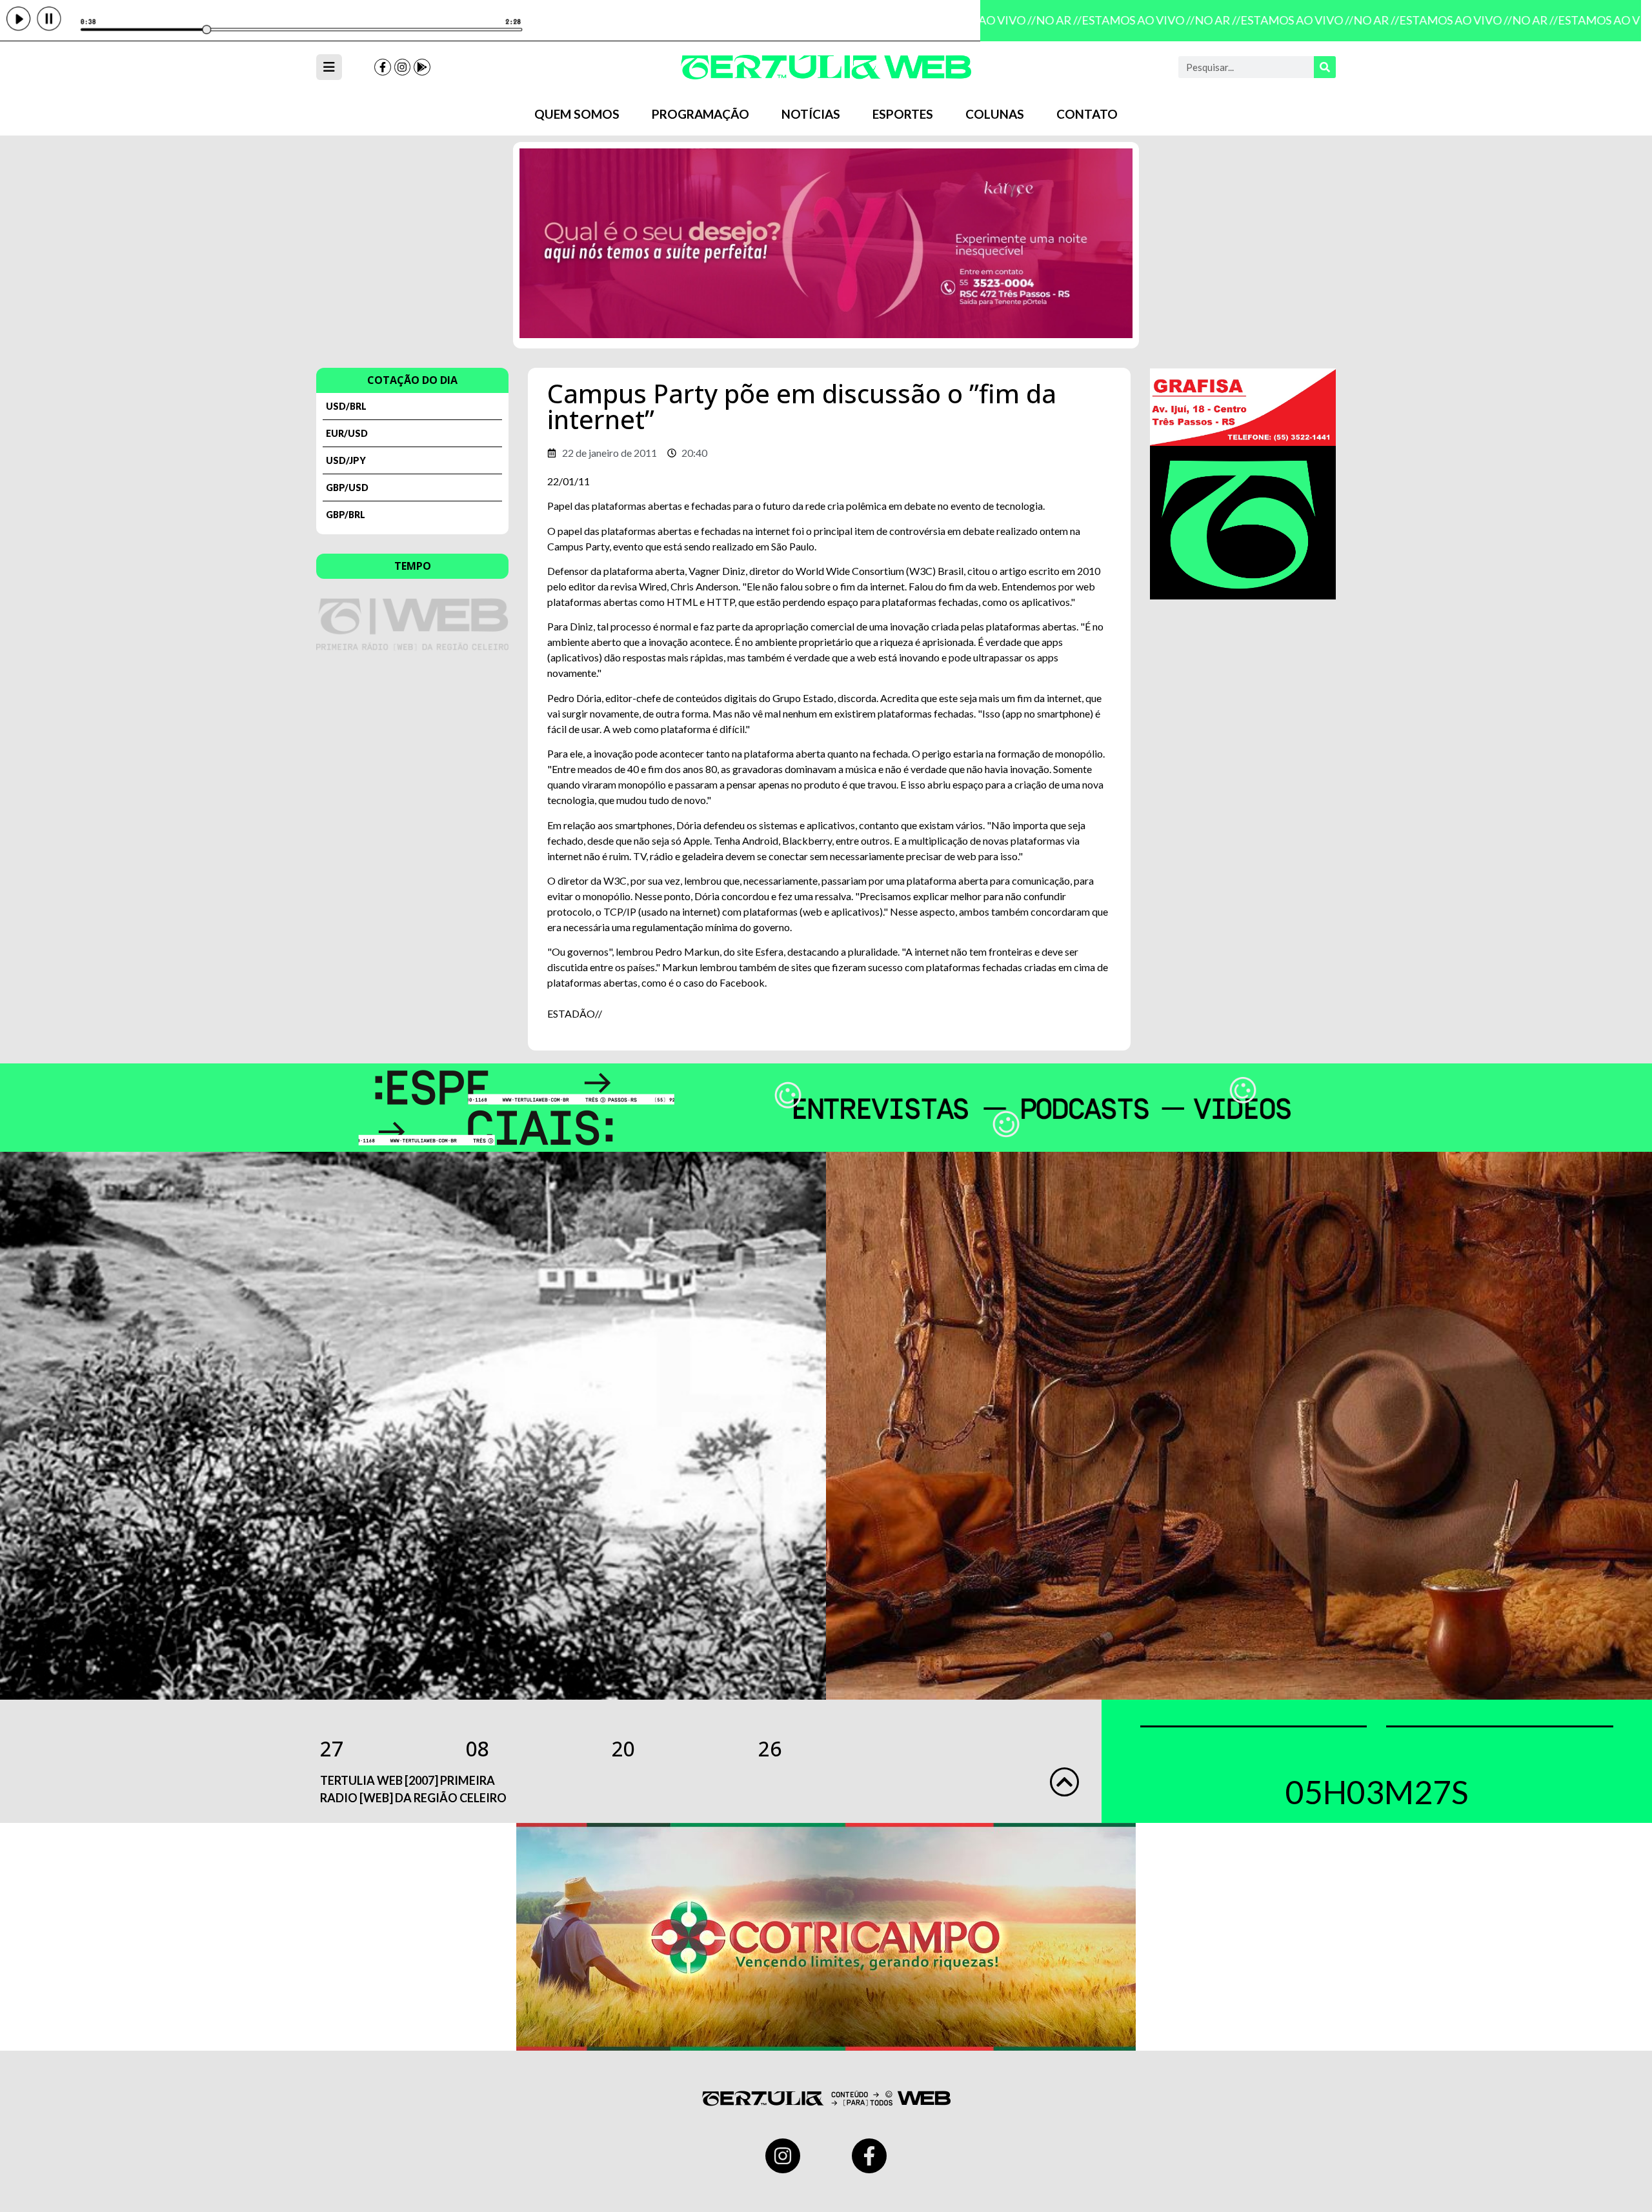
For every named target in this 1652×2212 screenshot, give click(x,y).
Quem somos (577, 114)
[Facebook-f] (383, 67)
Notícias (811, 114)
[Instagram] (403, 67)
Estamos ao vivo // (1116, 20)
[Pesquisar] (1325, 67)
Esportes (903, 114)
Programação (700, 114)
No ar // (1037, 20)
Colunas (995, 114)
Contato (1087, 114)
